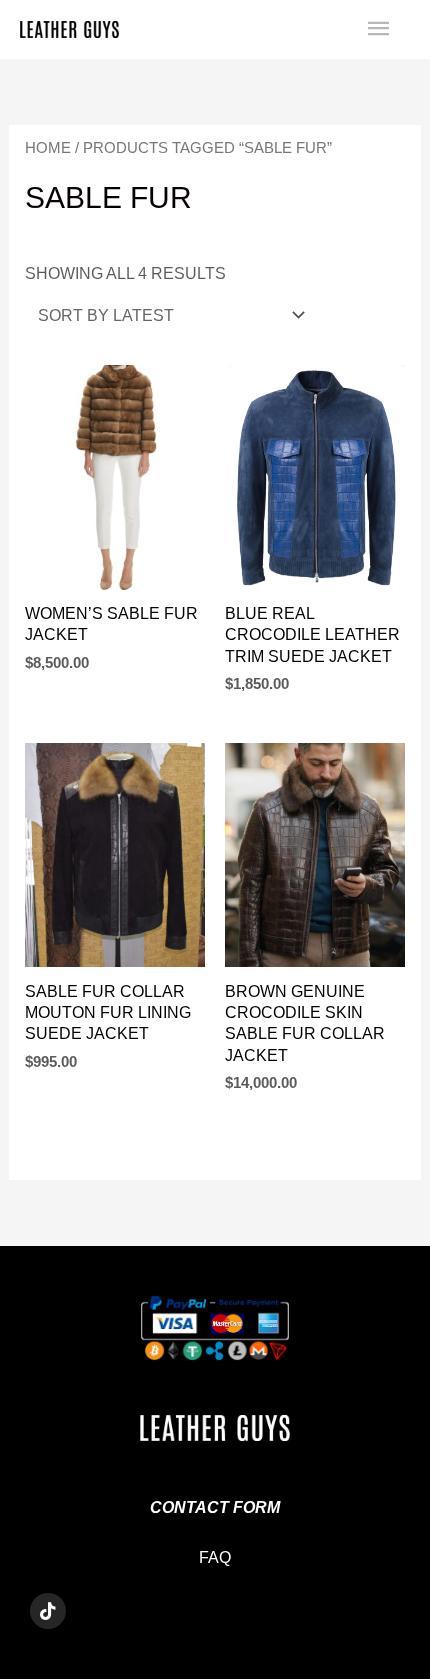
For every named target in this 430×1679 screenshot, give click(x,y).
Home (48, 147)
